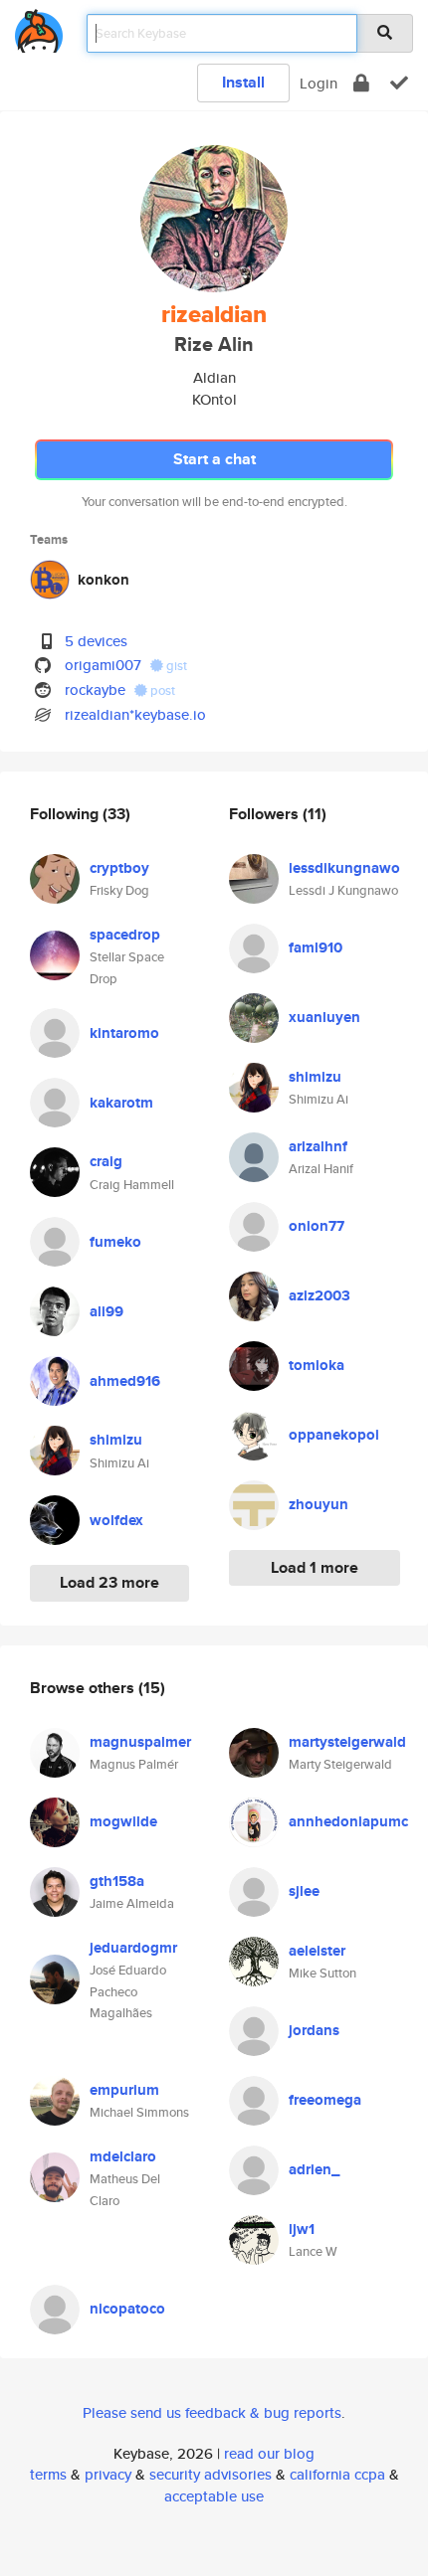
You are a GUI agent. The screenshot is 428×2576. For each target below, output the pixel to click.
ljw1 (302, 2229)
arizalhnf (318, 1146)
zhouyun (319, 1504)
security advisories (211, 2474)
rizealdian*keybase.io (135, 714)
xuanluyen (324, 1017)
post (161, 690)
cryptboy (119, 868)
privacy (108, 2474)
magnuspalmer (140, 1742)
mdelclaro (123, 2156)
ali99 (107, 1311)
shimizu (116, 1440)
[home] (39, 27)
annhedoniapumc (348, 1821)
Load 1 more (315, 1567)
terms (48, 2474)
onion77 (317, 1226)
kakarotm (121, 1103)
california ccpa (337, 2474)
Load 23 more (109, 1582)
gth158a (117, 1881)
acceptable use (214, 2496)
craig (106, 1161)
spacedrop (125, 935)
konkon (104, 580)
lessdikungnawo (344, 868)
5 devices (96, 641)
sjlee (304, 1891)
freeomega (325, 2100)
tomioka (317, 1365)
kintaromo (124, 1033)
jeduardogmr (133, 1948)
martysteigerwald (347, 1742)
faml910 (316, 947)
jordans (314, 2030)
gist (175, 666)
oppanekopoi (334, 1435)
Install (243, 82)
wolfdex (116, 1520)
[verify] (399, 83)
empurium (124, 2090)
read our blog (269, 2453)
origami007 (103, 665)
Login (319, 83)
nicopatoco (127, 2309)
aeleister (317, 1951)
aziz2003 (320, 1295)
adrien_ (314, 2169)
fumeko (115, 1242)
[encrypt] (361, 83)
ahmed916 (125, 1381)
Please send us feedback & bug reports (212, 2412)
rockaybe (95, 689)
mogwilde (123, 1821)
